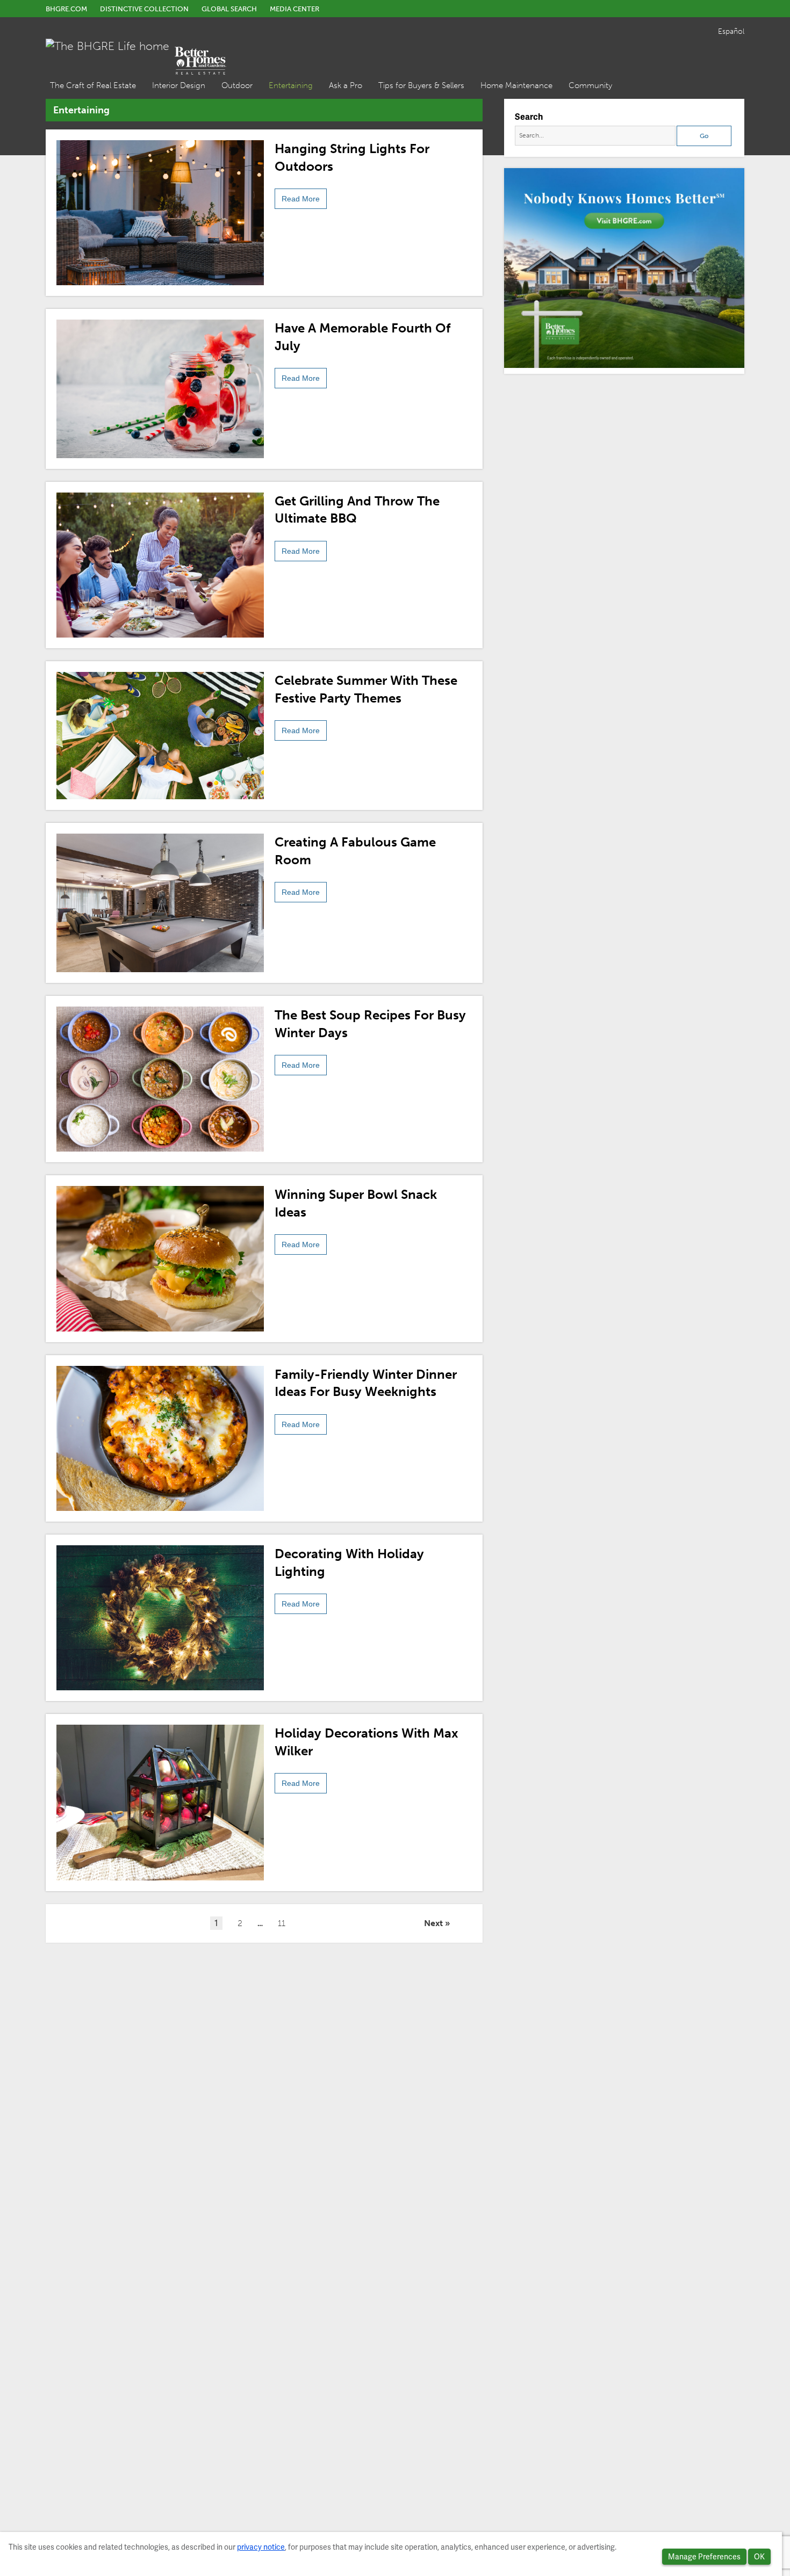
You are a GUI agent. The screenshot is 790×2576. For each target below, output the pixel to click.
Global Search (229, 9)
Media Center (295, 9)
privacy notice (261, 2547)
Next (433, 1923)
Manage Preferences (704, 2557)
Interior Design (179, 85)
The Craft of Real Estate (93, 85)
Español (731, 31)
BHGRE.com (66, 9)
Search (529, 117)
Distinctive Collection (144, 9)
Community (590, 85)
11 (282, 1923)
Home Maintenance (516, 85)
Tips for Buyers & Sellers (421, 85)
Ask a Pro (346, 85)
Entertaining (291, 85)
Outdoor (237, 85)
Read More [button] (301, 199)
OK (759, 2557)
